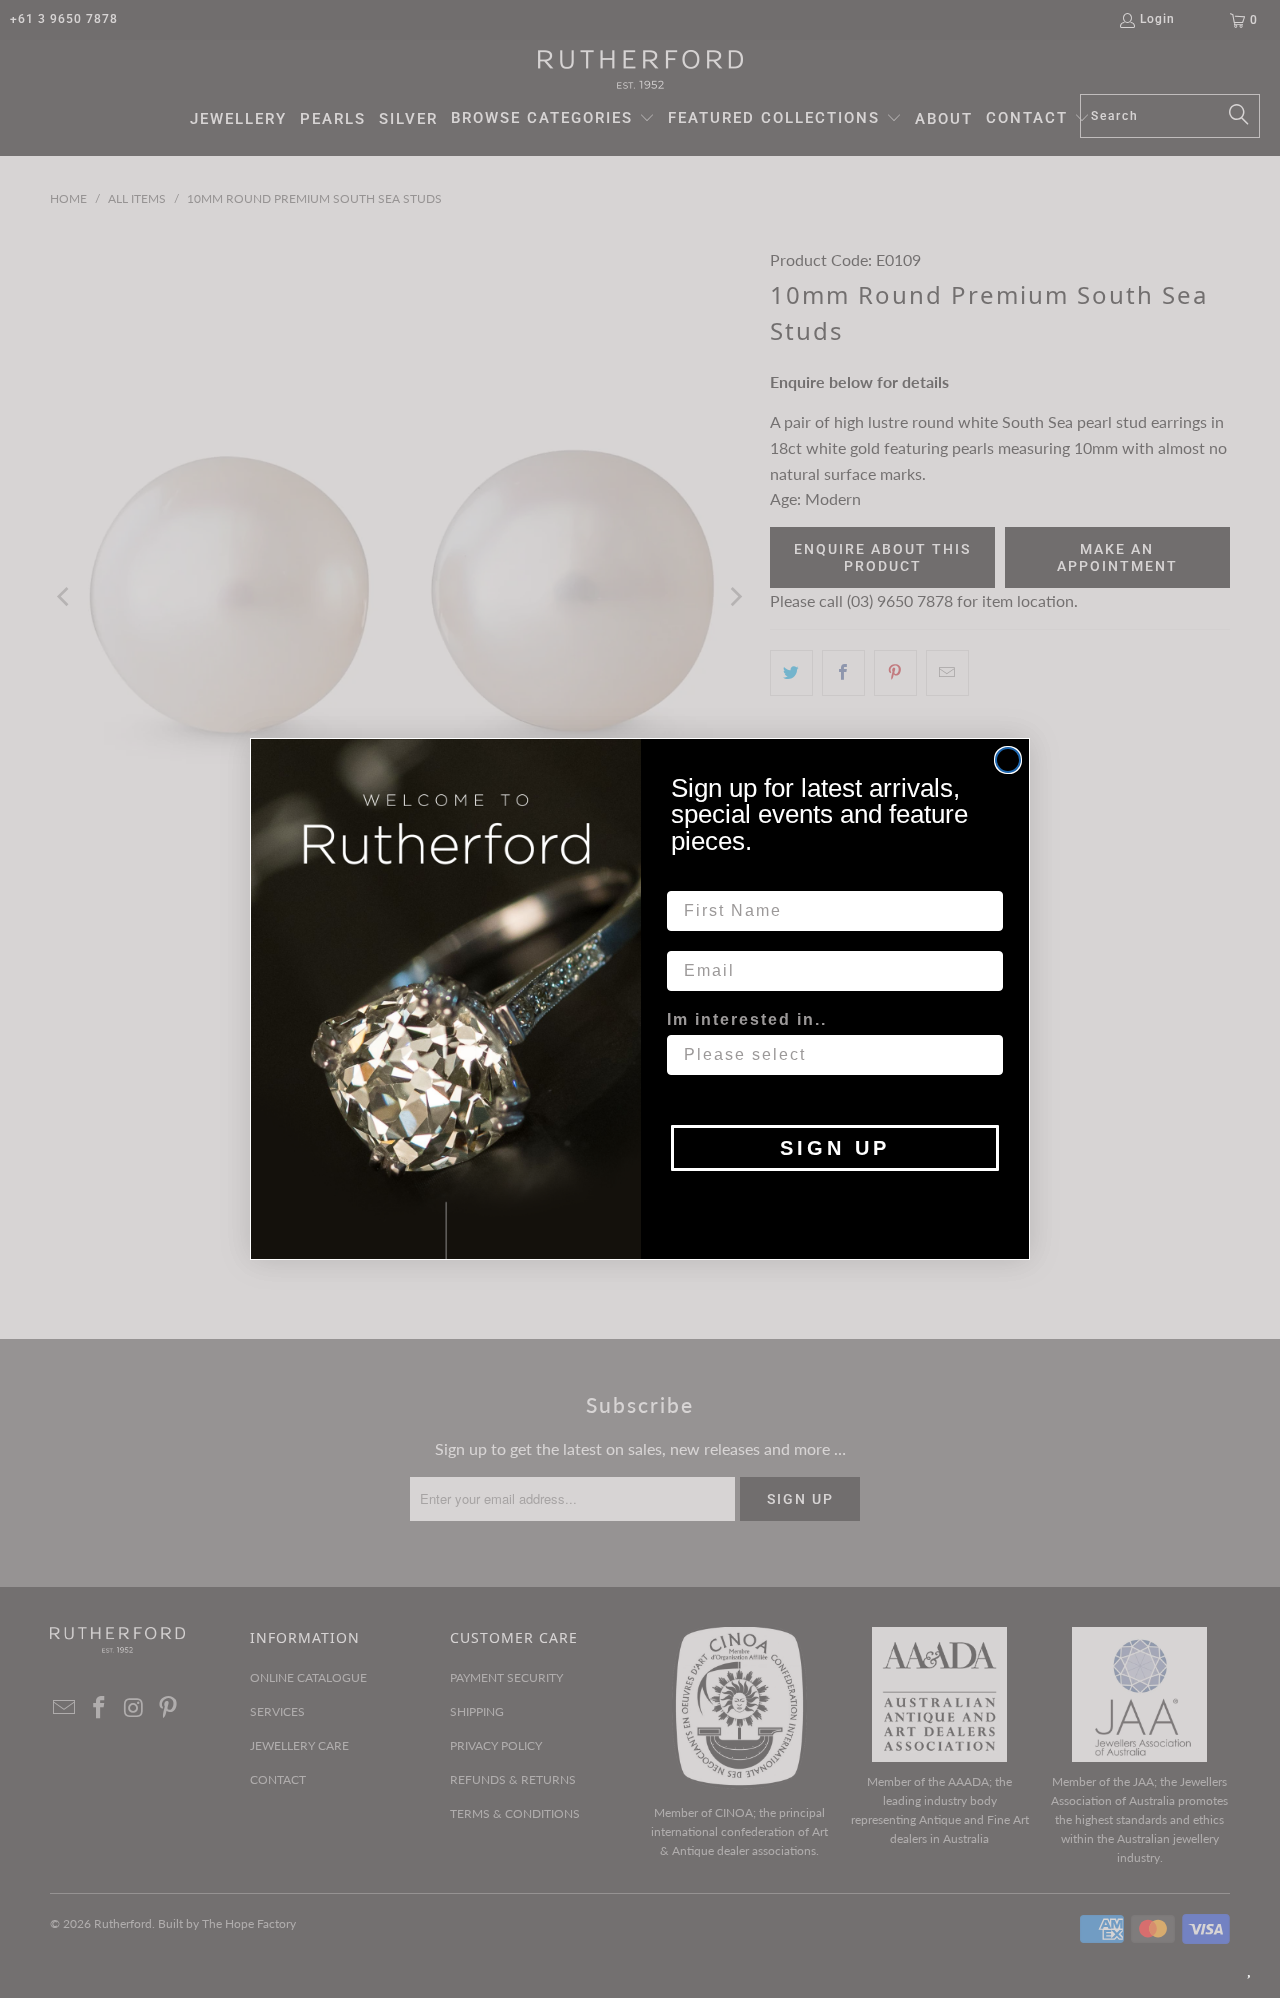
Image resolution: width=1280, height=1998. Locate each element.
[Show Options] (984, 1055)
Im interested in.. (747, 1019)
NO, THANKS (835, 1201)
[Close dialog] (1008, 760)
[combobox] (829, 1055)
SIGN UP (835, 1148)
